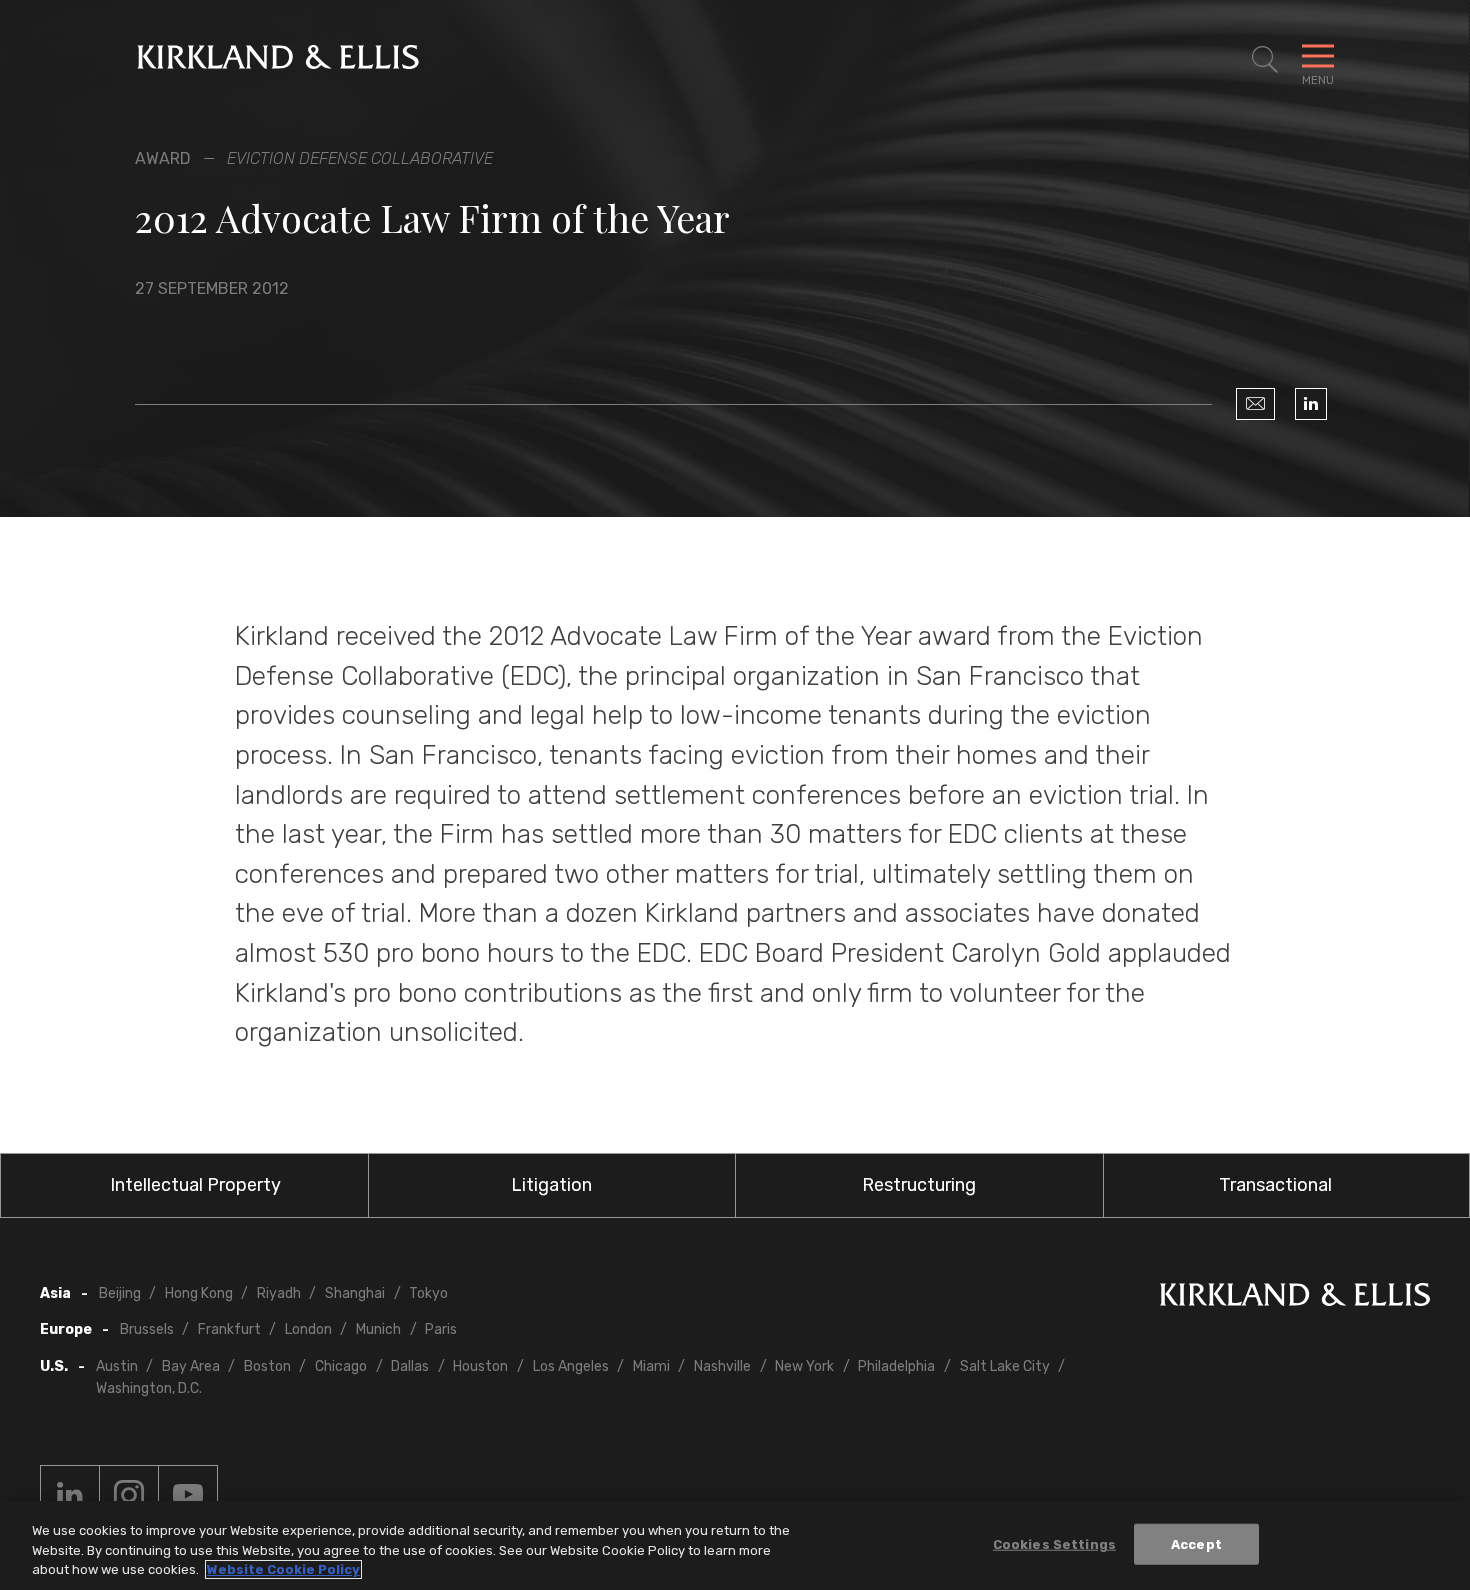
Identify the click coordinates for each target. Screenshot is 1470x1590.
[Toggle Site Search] (1265, 60)
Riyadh (279, 1293)
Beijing (120, 1293)
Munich (378, 1329)
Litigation (551, 1185)
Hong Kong (199, 1293)
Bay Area (191, 1366)
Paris (441, 1329)
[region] (735, 1545)
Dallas (410, 1366)
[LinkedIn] (1311, 404)
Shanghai (355, 1293)
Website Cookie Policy (283, 1569)
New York (804, 1366)
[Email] (1255, 404)
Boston (267, 1366)
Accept (1196, 1543)
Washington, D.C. (149, 1388)
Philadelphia (896, 1366)
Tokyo (428, 1293)
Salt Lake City (1005, 1366)
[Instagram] (129, 1495)
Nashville (722, 1366)
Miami (651, 1366)
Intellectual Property (195, 1185)
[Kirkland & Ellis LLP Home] (1295, 1298)
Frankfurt (229, 1329)
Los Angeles (571, 1366)
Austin (117, 1366)
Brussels (147, 1329)
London (308, 1329)
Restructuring (919, 1185)
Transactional (1275, 1185)
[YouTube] (188, 1495)
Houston (480, 1366)
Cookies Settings (1054, 1543)
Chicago (341, 1366)
